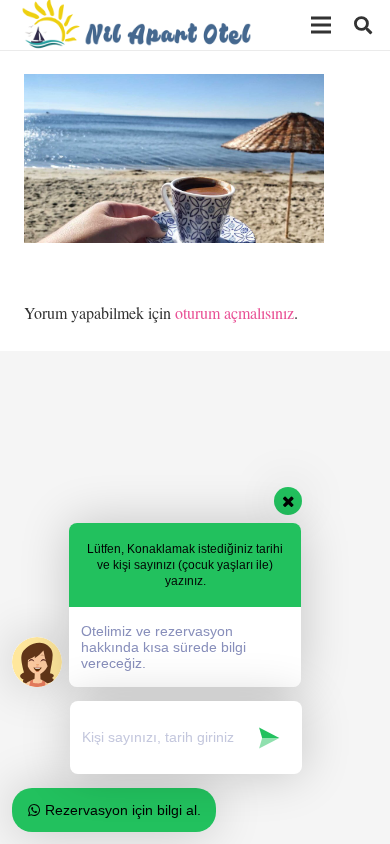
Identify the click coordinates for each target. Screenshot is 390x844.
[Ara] (363, 25)
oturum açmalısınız (234, 312)
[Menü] (321, 25)
